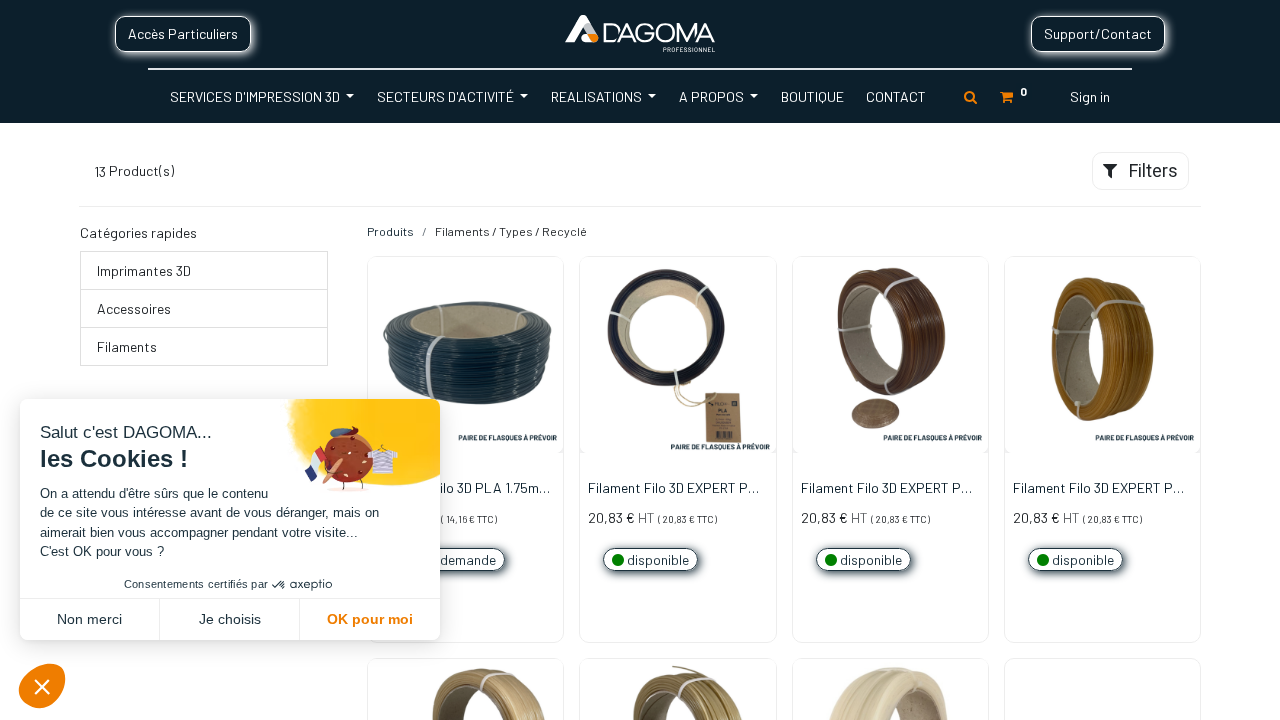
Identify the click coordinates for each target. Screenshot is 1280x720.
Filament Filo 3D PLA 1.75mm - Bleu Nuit (463, 489)
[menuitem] (811, 96)
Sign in (1090, 96)
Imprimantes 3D (144, 270)
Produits (390, 231)
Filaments (127, 346)
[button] (549, 343)
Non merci (89, 619)
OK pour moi (370, 619)
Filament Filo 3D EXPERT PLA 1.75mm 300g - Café (677, 489)
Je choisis (230, 619)
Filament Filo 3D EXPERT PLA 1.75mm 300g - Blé (1102, 489)
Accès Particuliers (183, 33)
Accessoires (134, 308)
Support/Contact (1098, 33)
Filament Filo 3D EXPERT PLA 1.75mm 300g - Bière (890, 489)
